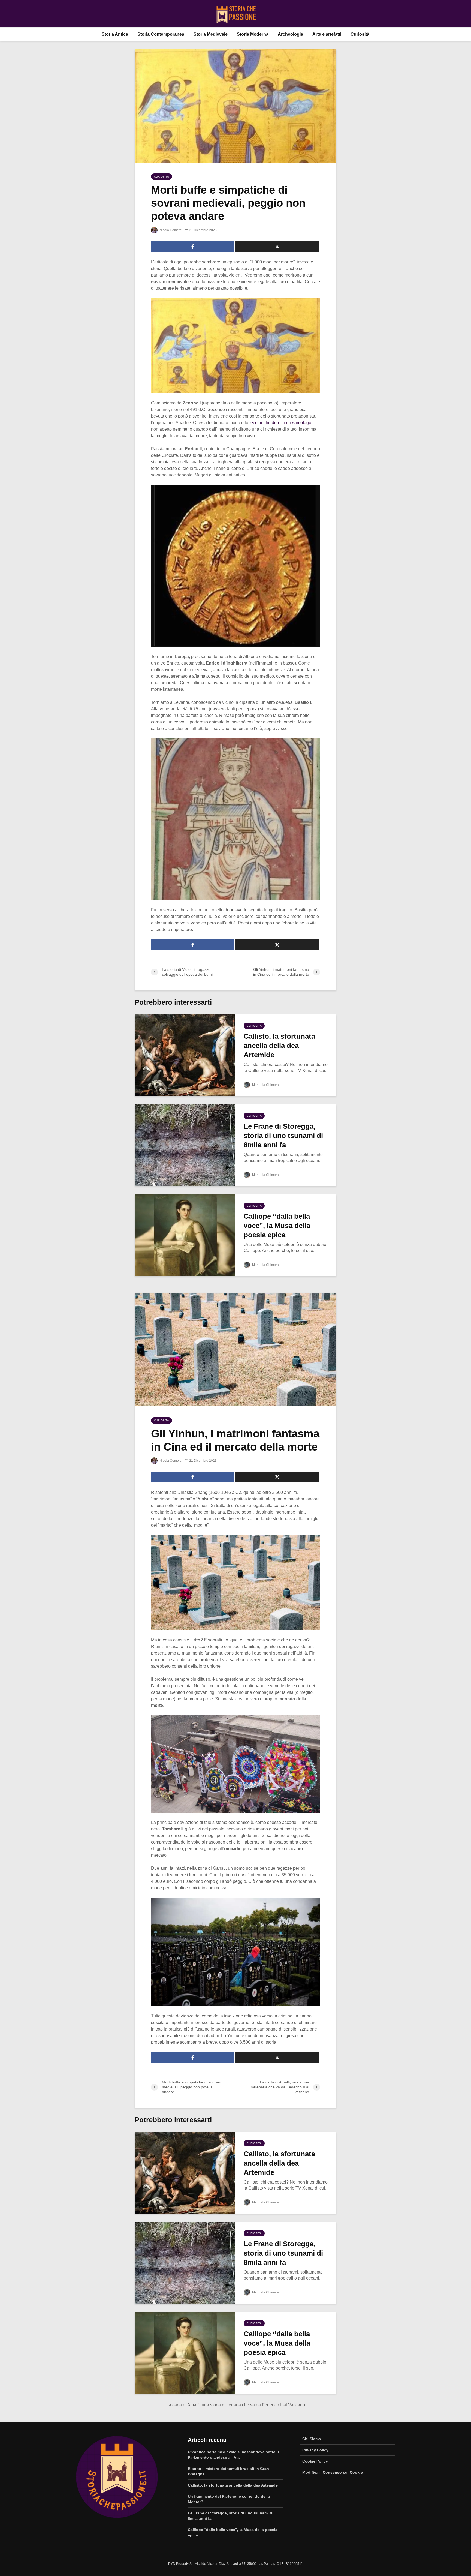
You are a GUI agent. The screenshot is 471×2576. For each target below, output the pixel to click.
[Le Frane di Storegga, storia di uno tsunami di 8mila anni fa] (185, 1145)
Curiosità (360, 34)
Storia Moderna (253, 34)
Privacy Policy (315, 2450)
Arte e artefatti (327, 34)
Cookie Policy (315, 2461)
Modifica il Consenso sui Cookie (333, 2472)
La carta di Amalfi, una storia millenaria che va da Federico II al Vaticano (236, 2405)
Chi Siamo (312, 2439)
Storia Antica (115, 34)
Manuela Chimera (265, 1085)
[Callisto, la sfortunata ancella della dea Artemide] (185, 1055)
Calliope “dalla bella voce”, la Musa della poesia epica (277, 1226)
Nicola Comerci (170, 230)
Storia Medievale (211, 34)
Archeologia (290, 34)
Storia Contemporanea (161, 34)
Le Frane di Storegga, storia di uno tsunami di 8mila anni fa (283, 1136)
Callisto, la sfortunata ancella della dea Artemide (279, 1046)
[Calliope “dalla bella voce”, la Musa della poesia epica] (185, 1235)
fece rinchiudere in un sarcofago (280, 423)
